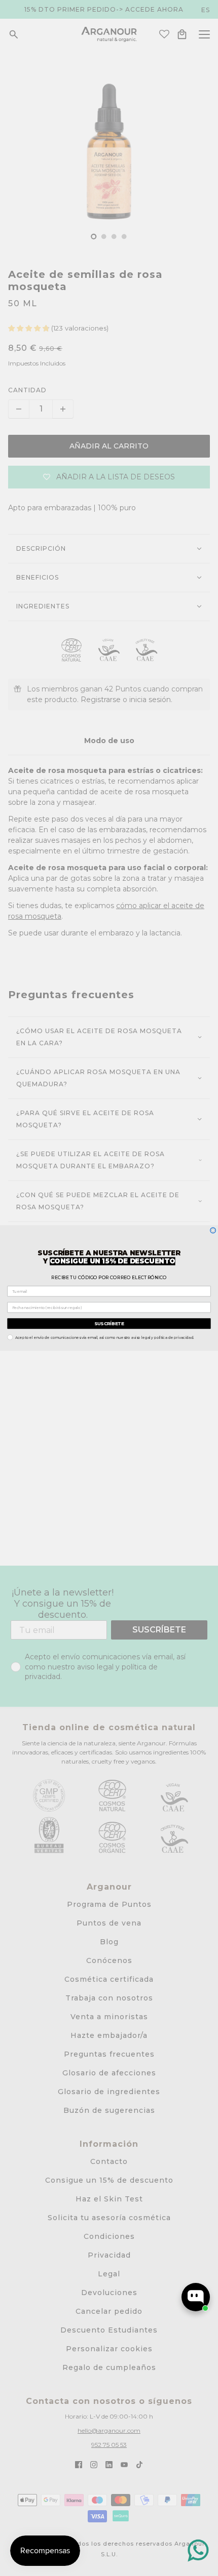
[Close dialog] (213, 1230)
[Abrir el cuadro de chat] (196, 2297)
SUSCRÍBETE (109, 1323)
